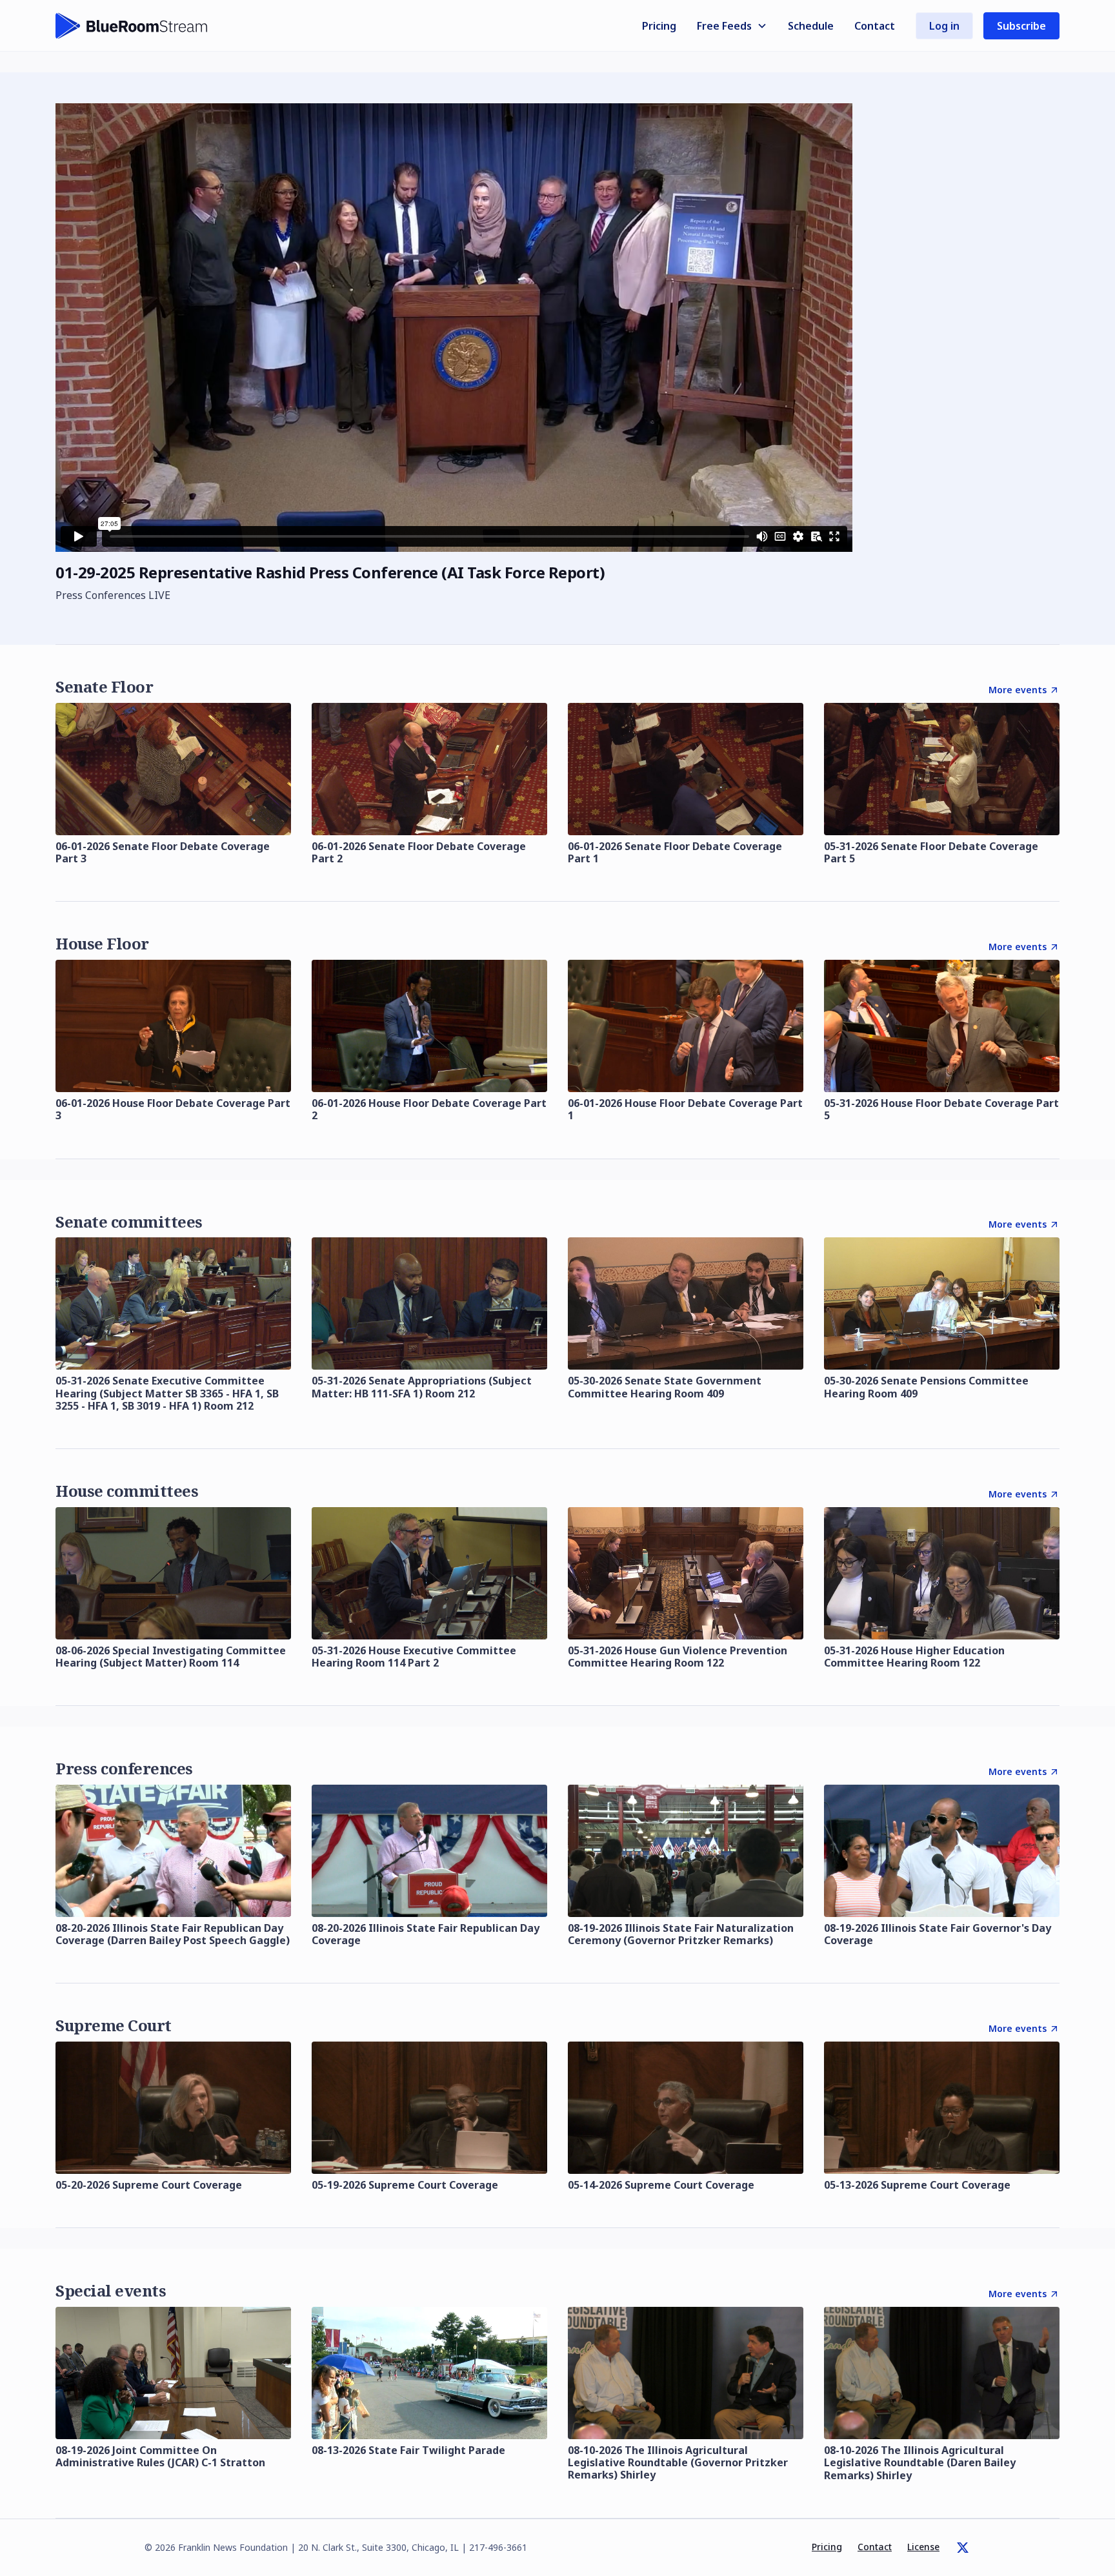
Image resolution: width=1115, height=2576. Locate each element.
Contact (875, 26)
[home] (132, 26)
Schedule (811, 26)
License (923, 2547)
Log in (944, 26)
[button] (732, 26)
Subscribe (1021, 26)
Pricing (659, 26)
